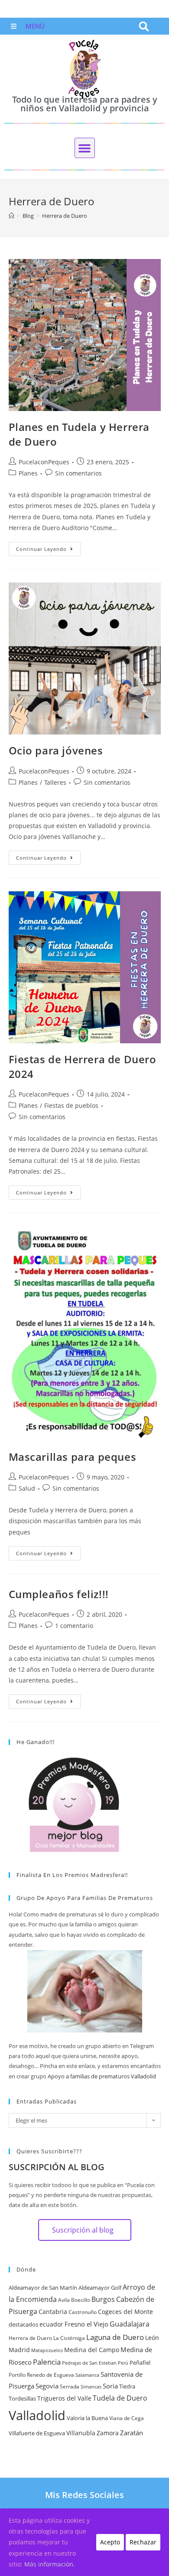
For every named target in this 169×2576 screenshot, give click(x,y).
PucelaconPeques (44, 462)
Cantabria (53, 2312)
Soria (110, 2386)
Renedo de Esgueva (50, 2375)
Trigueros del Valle (64, 2398)
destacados (23, 2324)
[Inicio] (11, 216)
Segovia (47, 2386)
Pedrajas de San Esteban (89, 2363)
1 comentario (74, 1626)
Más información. (50, 2564)
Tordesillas (22, 2398)
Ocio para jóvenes (56, 750)
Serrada (70, 2387)
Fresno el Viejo (86, 2324)
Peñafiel (140, 2362)
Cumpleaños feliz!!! (59, 1594)
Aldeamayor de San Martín (43, 2288)
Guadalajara (130, 2324)
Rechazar (143, 2542)
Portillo (17, 2375)
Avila (64, 2300)
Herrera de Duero (30, 2338)
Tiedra (127, 2386)
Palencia (47, 2362)
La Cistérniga (69, 2338)
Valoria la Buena (87, 2418)
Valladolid (37, 2415)
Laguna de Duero (115, 2337)
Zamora (108, 2433)
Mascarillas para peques (73, 1457)
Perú (123, 2363)
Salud (27, 1488)
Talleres (55, 782)
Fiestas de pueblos (71, 1105)
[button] (144, 26)
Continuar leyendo (48, 547)
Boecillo (81, 2300)
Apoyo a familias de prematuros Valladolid (102, 2076)
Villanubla (81, 2433)
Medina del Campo (92, 2350)
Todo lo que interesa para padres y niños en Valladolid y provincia (85, 104)
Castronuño (83, 2312)
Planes (28, 473)
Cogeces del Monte (125, 2312)
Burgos (103, 2299)
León (152, 2338)
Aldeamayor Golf (100, 2288)
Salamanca (87, 2375)
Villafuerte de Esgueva (37, 2433)
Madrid (19, 2350)
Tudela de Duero (120, 2398)
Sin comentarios (78, 473)
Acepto (110, 2542)
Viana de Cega (127, 2418)
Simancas (91, 2387)
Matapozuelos (47, 2350)
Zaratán (132, 2433)
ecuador (51, 2324)
